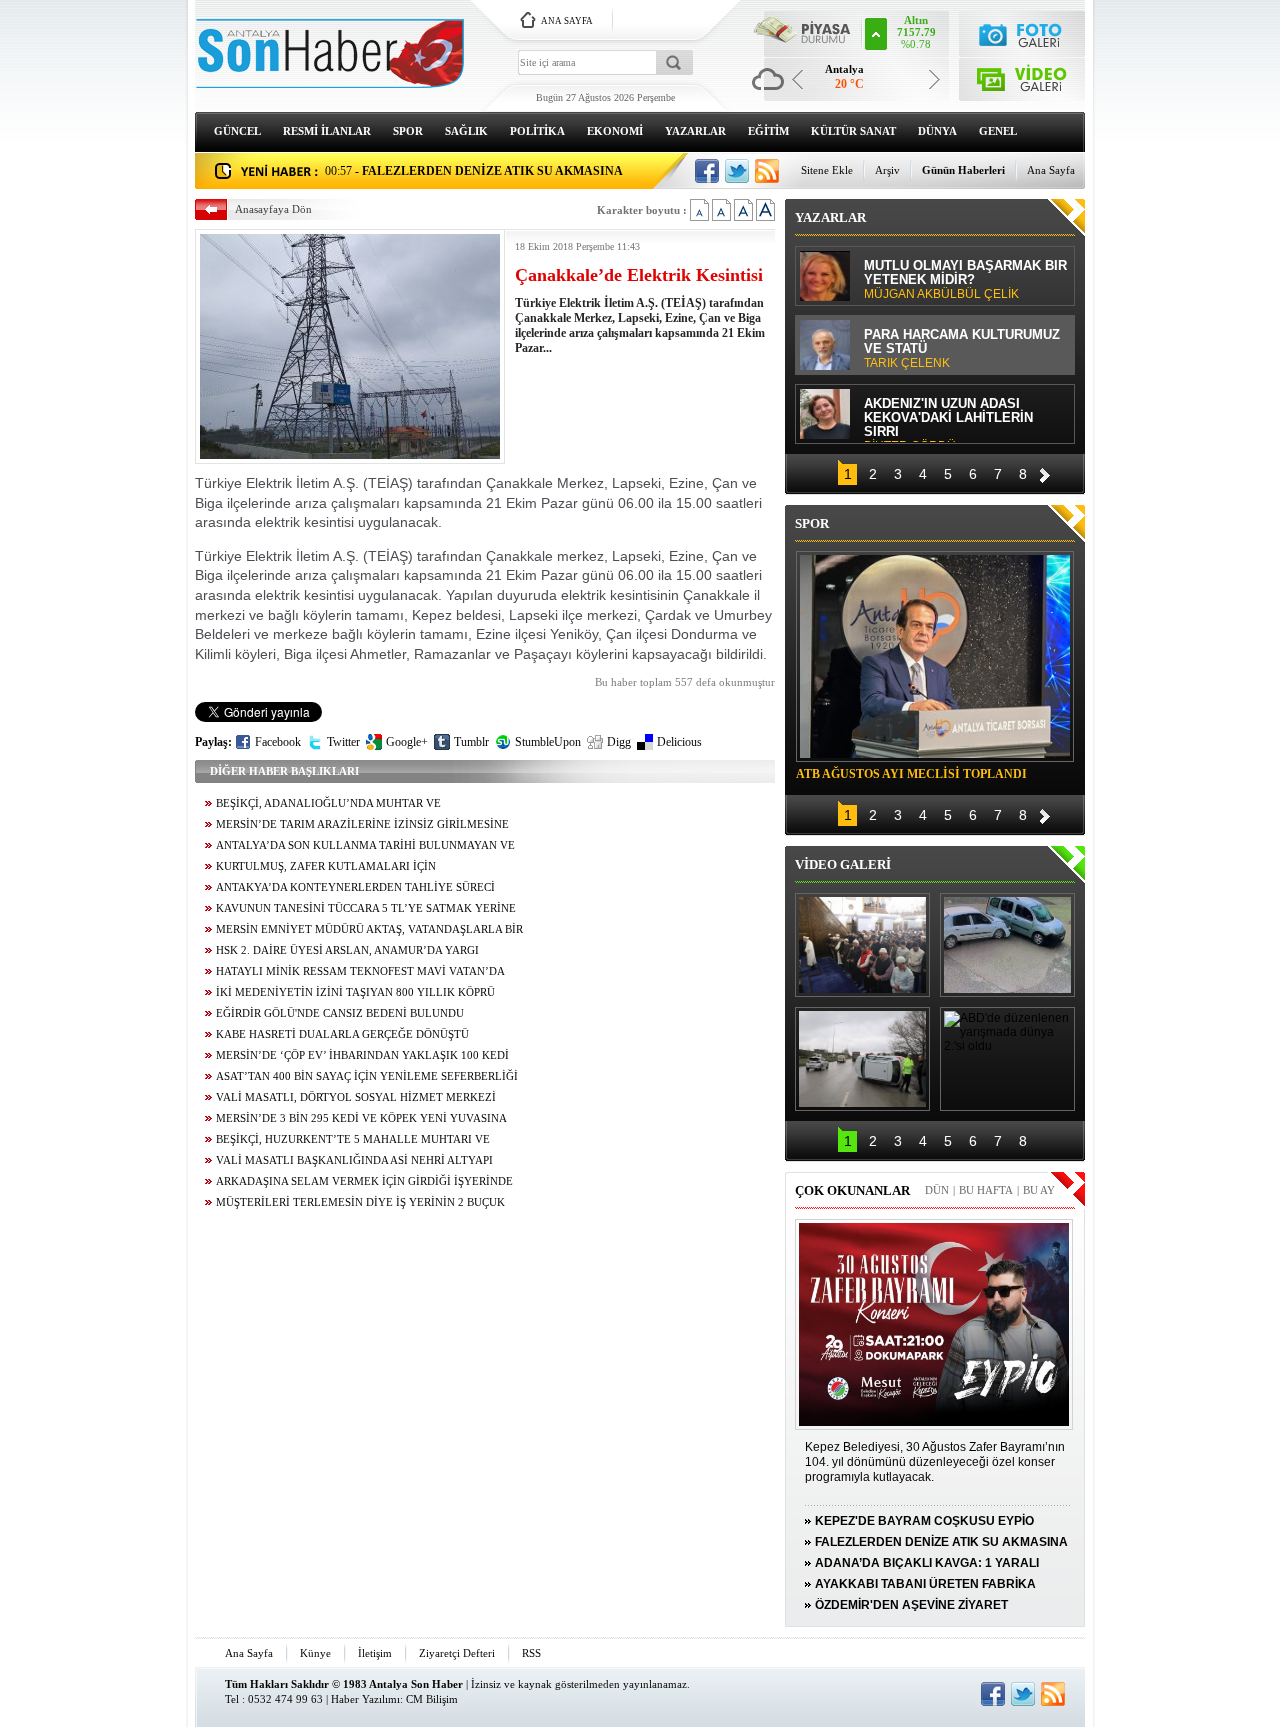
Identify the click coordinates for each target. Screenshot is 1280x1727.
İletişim (375, 1653)
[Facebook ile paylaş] (707, 171)
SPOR (408, 131)
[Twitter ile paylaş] (737, 171)
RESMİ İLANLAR (327, 131)
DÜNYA (937, 131)
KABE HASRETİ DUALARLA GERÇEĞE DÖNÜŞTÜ (342, 1034)
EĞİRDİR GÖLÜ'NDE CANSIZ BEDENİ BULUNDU (340, 1013)
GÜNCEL (237, 131)
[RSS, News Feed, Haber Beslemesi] (767, 171)
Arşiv (887, 170)
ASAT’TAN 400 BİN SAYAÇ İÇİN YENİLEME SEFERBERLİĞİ (367, 1076)
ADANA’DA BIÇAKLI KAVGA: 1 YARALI (927, 1563)
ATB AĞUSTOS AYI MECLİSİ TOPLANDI (911, 774)
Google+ (407, 742)
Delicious (679, 742)
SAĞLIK (466, 131)
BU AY (1039, 1190)
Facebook (278, 742)
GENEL (998, 131)
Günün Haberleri (963, 170)
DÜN (937, 1190)
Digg (619, 742)
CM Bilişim (432, 1699)
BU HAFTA (986, 1190)
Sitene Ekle (827, 170)
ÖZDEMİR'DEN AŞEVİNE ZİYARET (911, 1605)
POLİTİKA (537, 131)
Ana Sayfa (1051, 170)
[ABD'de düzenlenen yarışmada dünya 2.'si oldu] (1007, 1059)
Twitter (343, 742)
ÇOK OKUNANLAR (852, 1190)
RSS (531, 1653)
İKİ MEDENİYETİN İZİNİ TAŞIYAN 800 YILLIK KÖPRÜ (355, 992)
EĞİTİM (768, 131)
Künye (315, 1653)
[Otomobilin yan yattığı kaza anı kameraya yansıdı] (1007, 945)
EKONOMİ (615, 131)
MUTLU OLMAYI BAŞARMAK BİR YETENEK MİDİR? (965, 280)
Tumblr (471, 742)
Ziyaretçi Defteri (457, 1653)
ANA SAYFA (567, 21)
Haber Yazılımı (365, 1699)
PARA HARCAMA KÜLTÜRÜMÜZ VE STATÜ (962, 349)
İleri (1045, 472)
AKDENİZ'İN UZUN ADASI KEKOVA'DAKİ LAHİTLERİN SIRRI (948, 419)
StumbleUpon (548, 742)
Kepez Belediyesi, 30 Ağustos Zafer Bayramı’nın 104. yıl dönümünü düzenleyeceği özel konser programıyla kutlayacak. (935, 1462)
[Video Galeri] (1022, 75)
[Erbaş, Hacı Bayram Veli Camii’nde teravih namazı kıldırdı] (862, 945)
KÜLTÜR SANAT (853, 131)
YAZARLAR (695, 131)
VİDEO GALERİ (843, 864)
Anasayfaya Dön (273, 209)
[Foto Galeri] (1022, 32)
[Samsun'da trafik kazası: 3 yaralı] (862, 1059)
